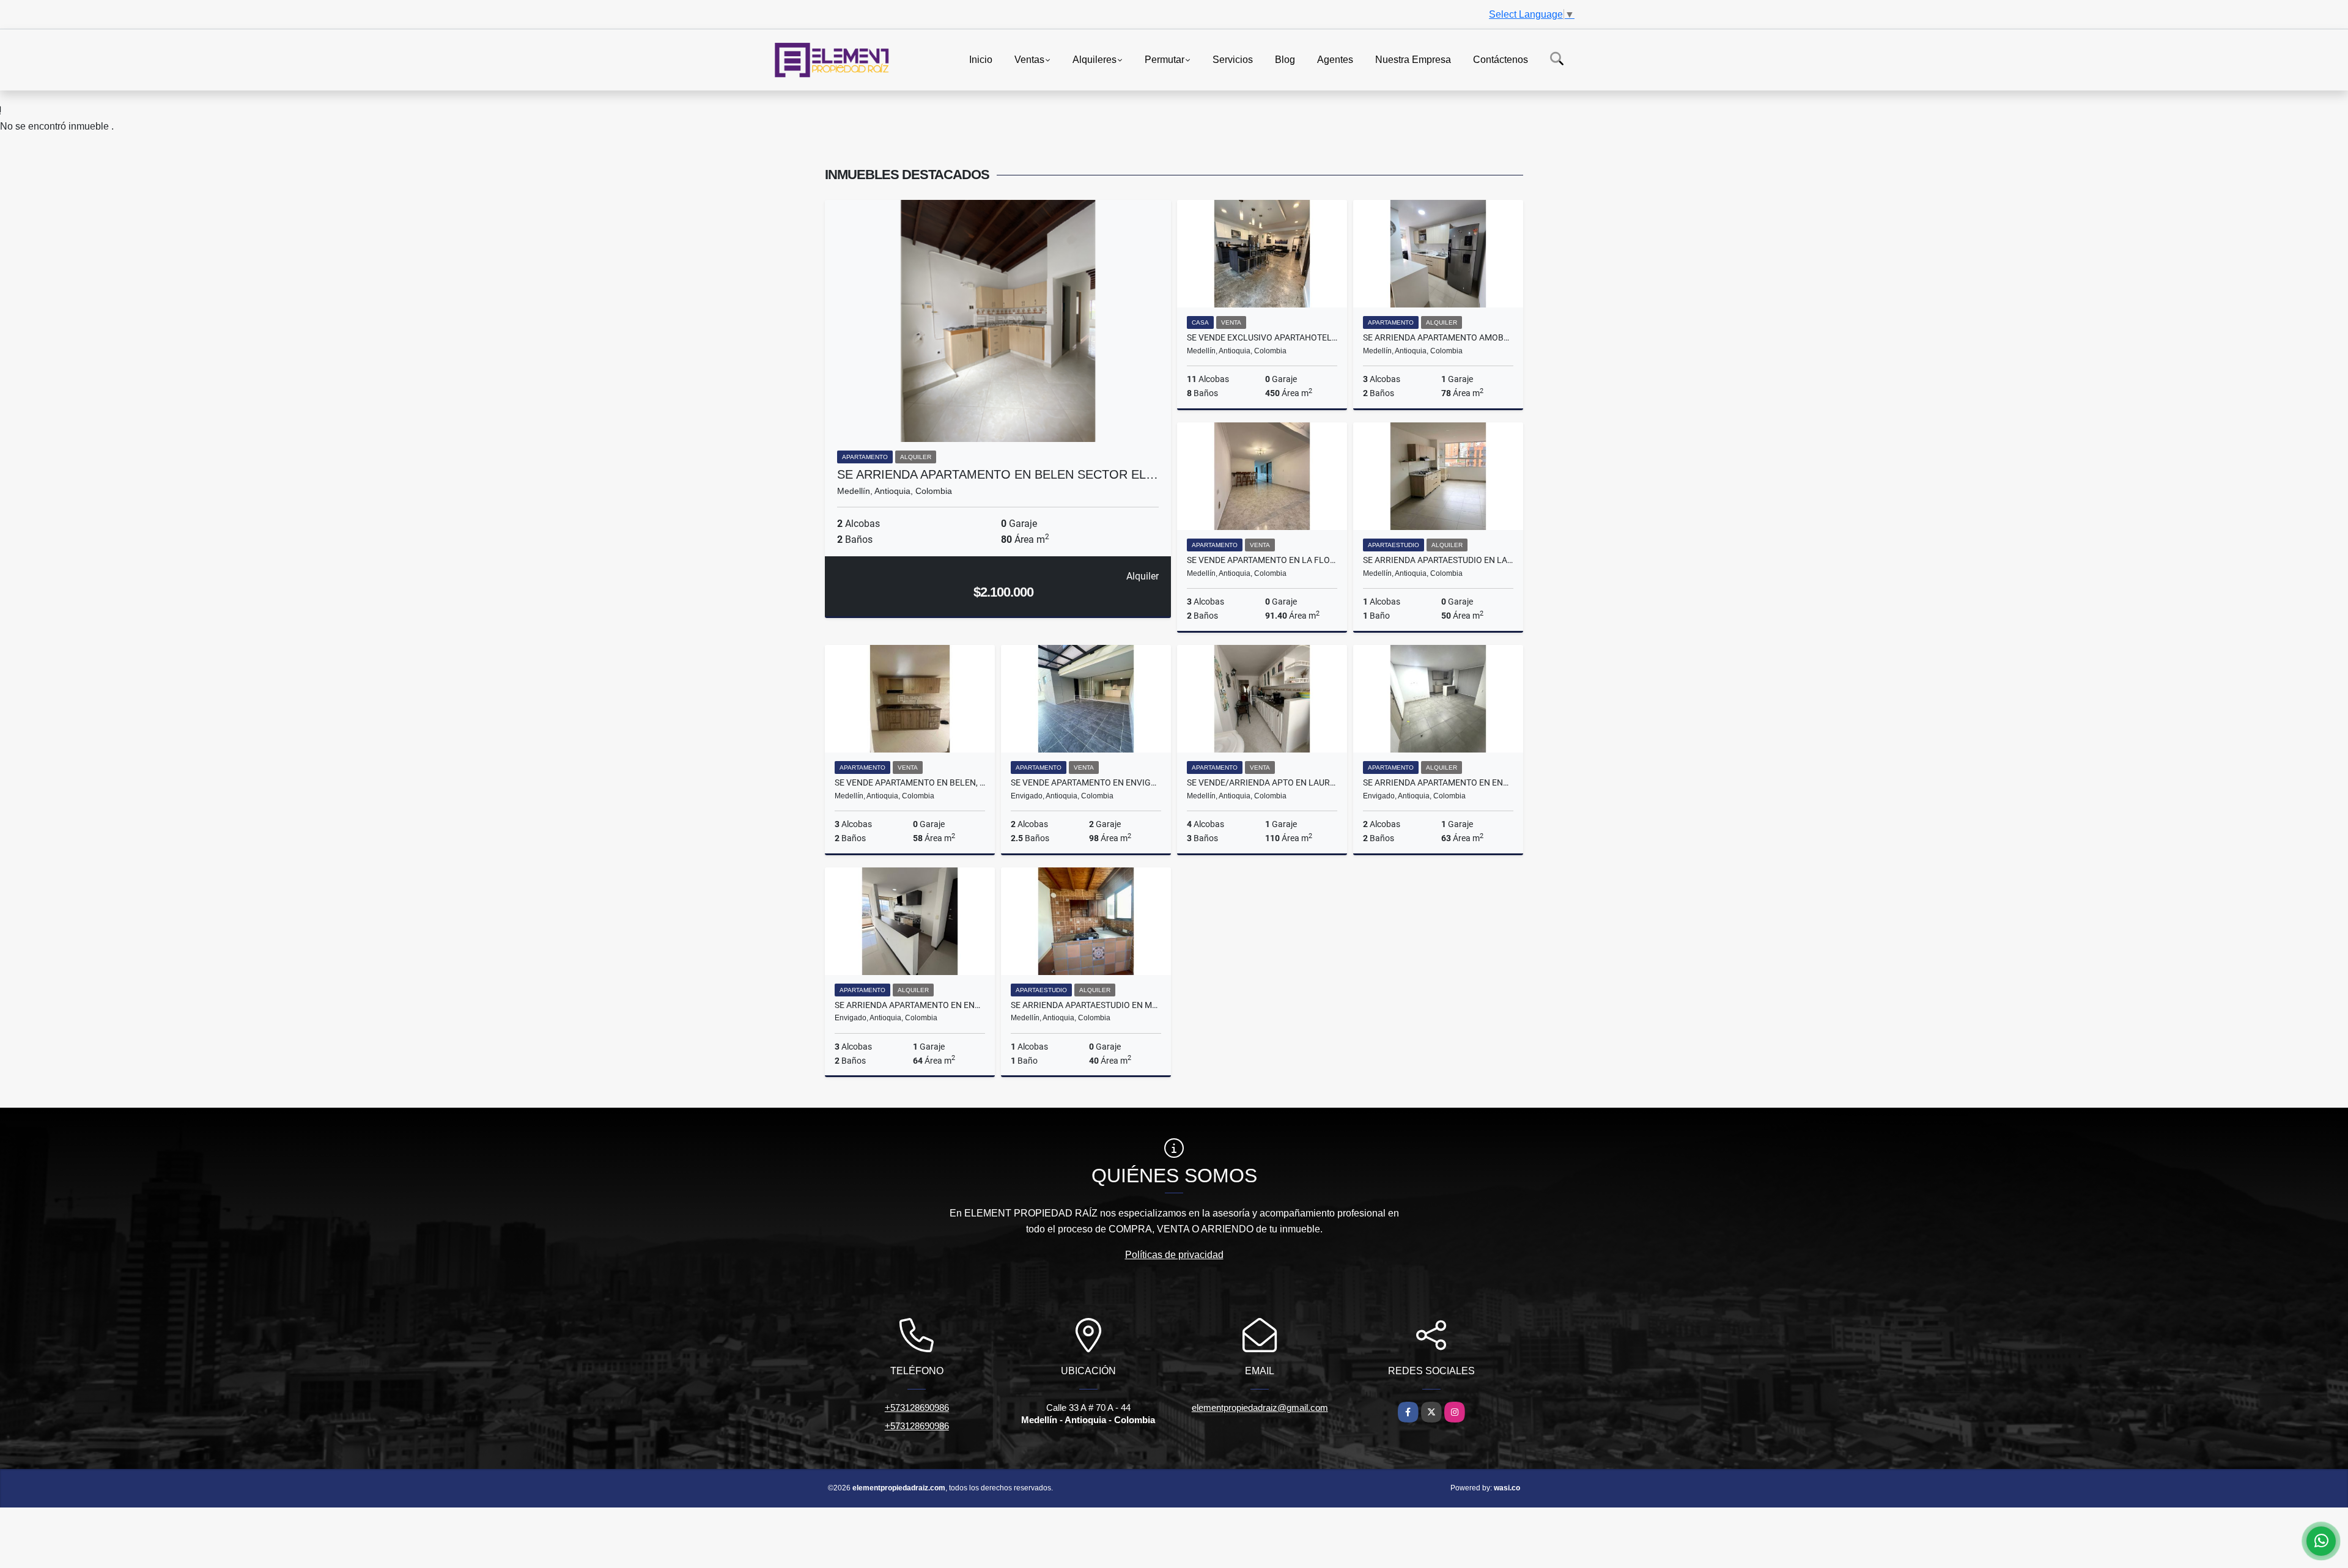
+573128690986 (917, 1408)
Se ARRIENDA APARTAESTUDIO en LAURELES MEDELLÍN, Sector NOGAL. (1438, 560)
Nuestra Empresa (1413, 59)
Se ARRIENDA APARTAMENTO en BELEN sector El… (998, 474)
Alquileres (1095, 59)
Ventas (1029, 59)
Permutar (1165, 59)
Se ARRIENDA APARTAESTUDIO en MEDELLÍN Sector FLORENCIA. (1086, 1005)
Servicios (1233, 59)
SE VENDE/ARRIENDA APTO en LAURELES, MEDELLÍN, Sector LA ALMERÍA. (1262, 782)
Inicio (981, 59)
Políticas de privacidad (1174, 1255)
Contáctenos (1501, 59)
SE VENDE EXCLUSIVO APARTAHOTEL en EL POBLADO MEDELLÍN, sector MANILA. (1262, 337)
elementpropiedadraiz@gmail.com (1260, 1408)
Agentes (1335, 59)
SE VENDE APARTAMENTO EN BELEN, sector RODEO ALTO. (910, 782)
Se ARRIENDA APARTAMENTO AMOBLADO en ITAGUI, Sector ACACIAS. (1438, 337)
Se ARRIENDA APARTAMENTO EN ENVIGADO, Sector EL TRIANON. (1438, 782)
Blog (1285, 59)
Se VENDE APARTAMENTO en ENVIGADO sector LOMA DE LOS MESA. (1086, 782)
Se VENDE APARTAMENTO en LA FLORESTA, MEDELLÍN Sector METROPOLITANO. (1262, 560)
